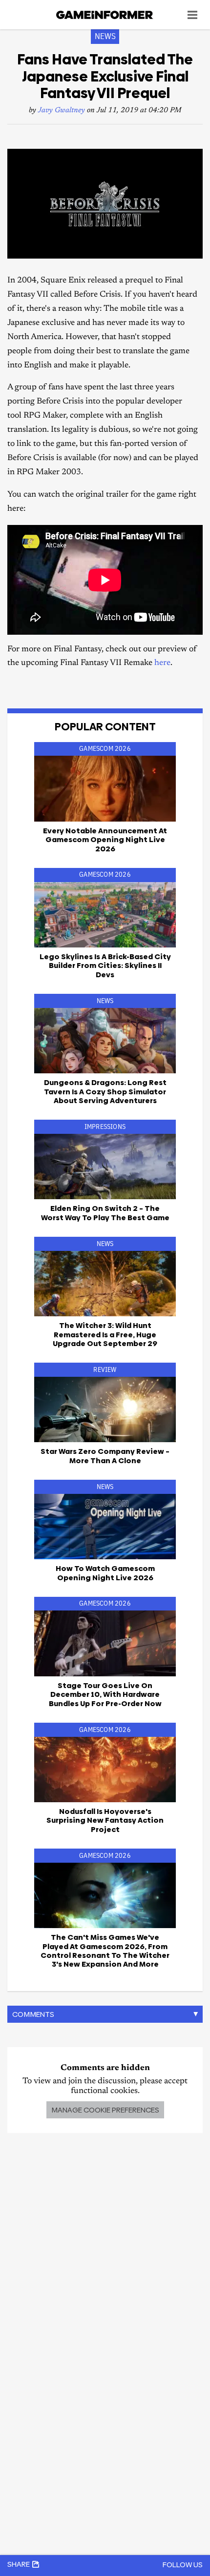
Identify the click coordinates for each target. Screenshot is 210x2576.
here (162, 663)
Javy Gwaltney (62, 111)
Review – (105, 1456)
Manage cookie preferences (105, 2110)
